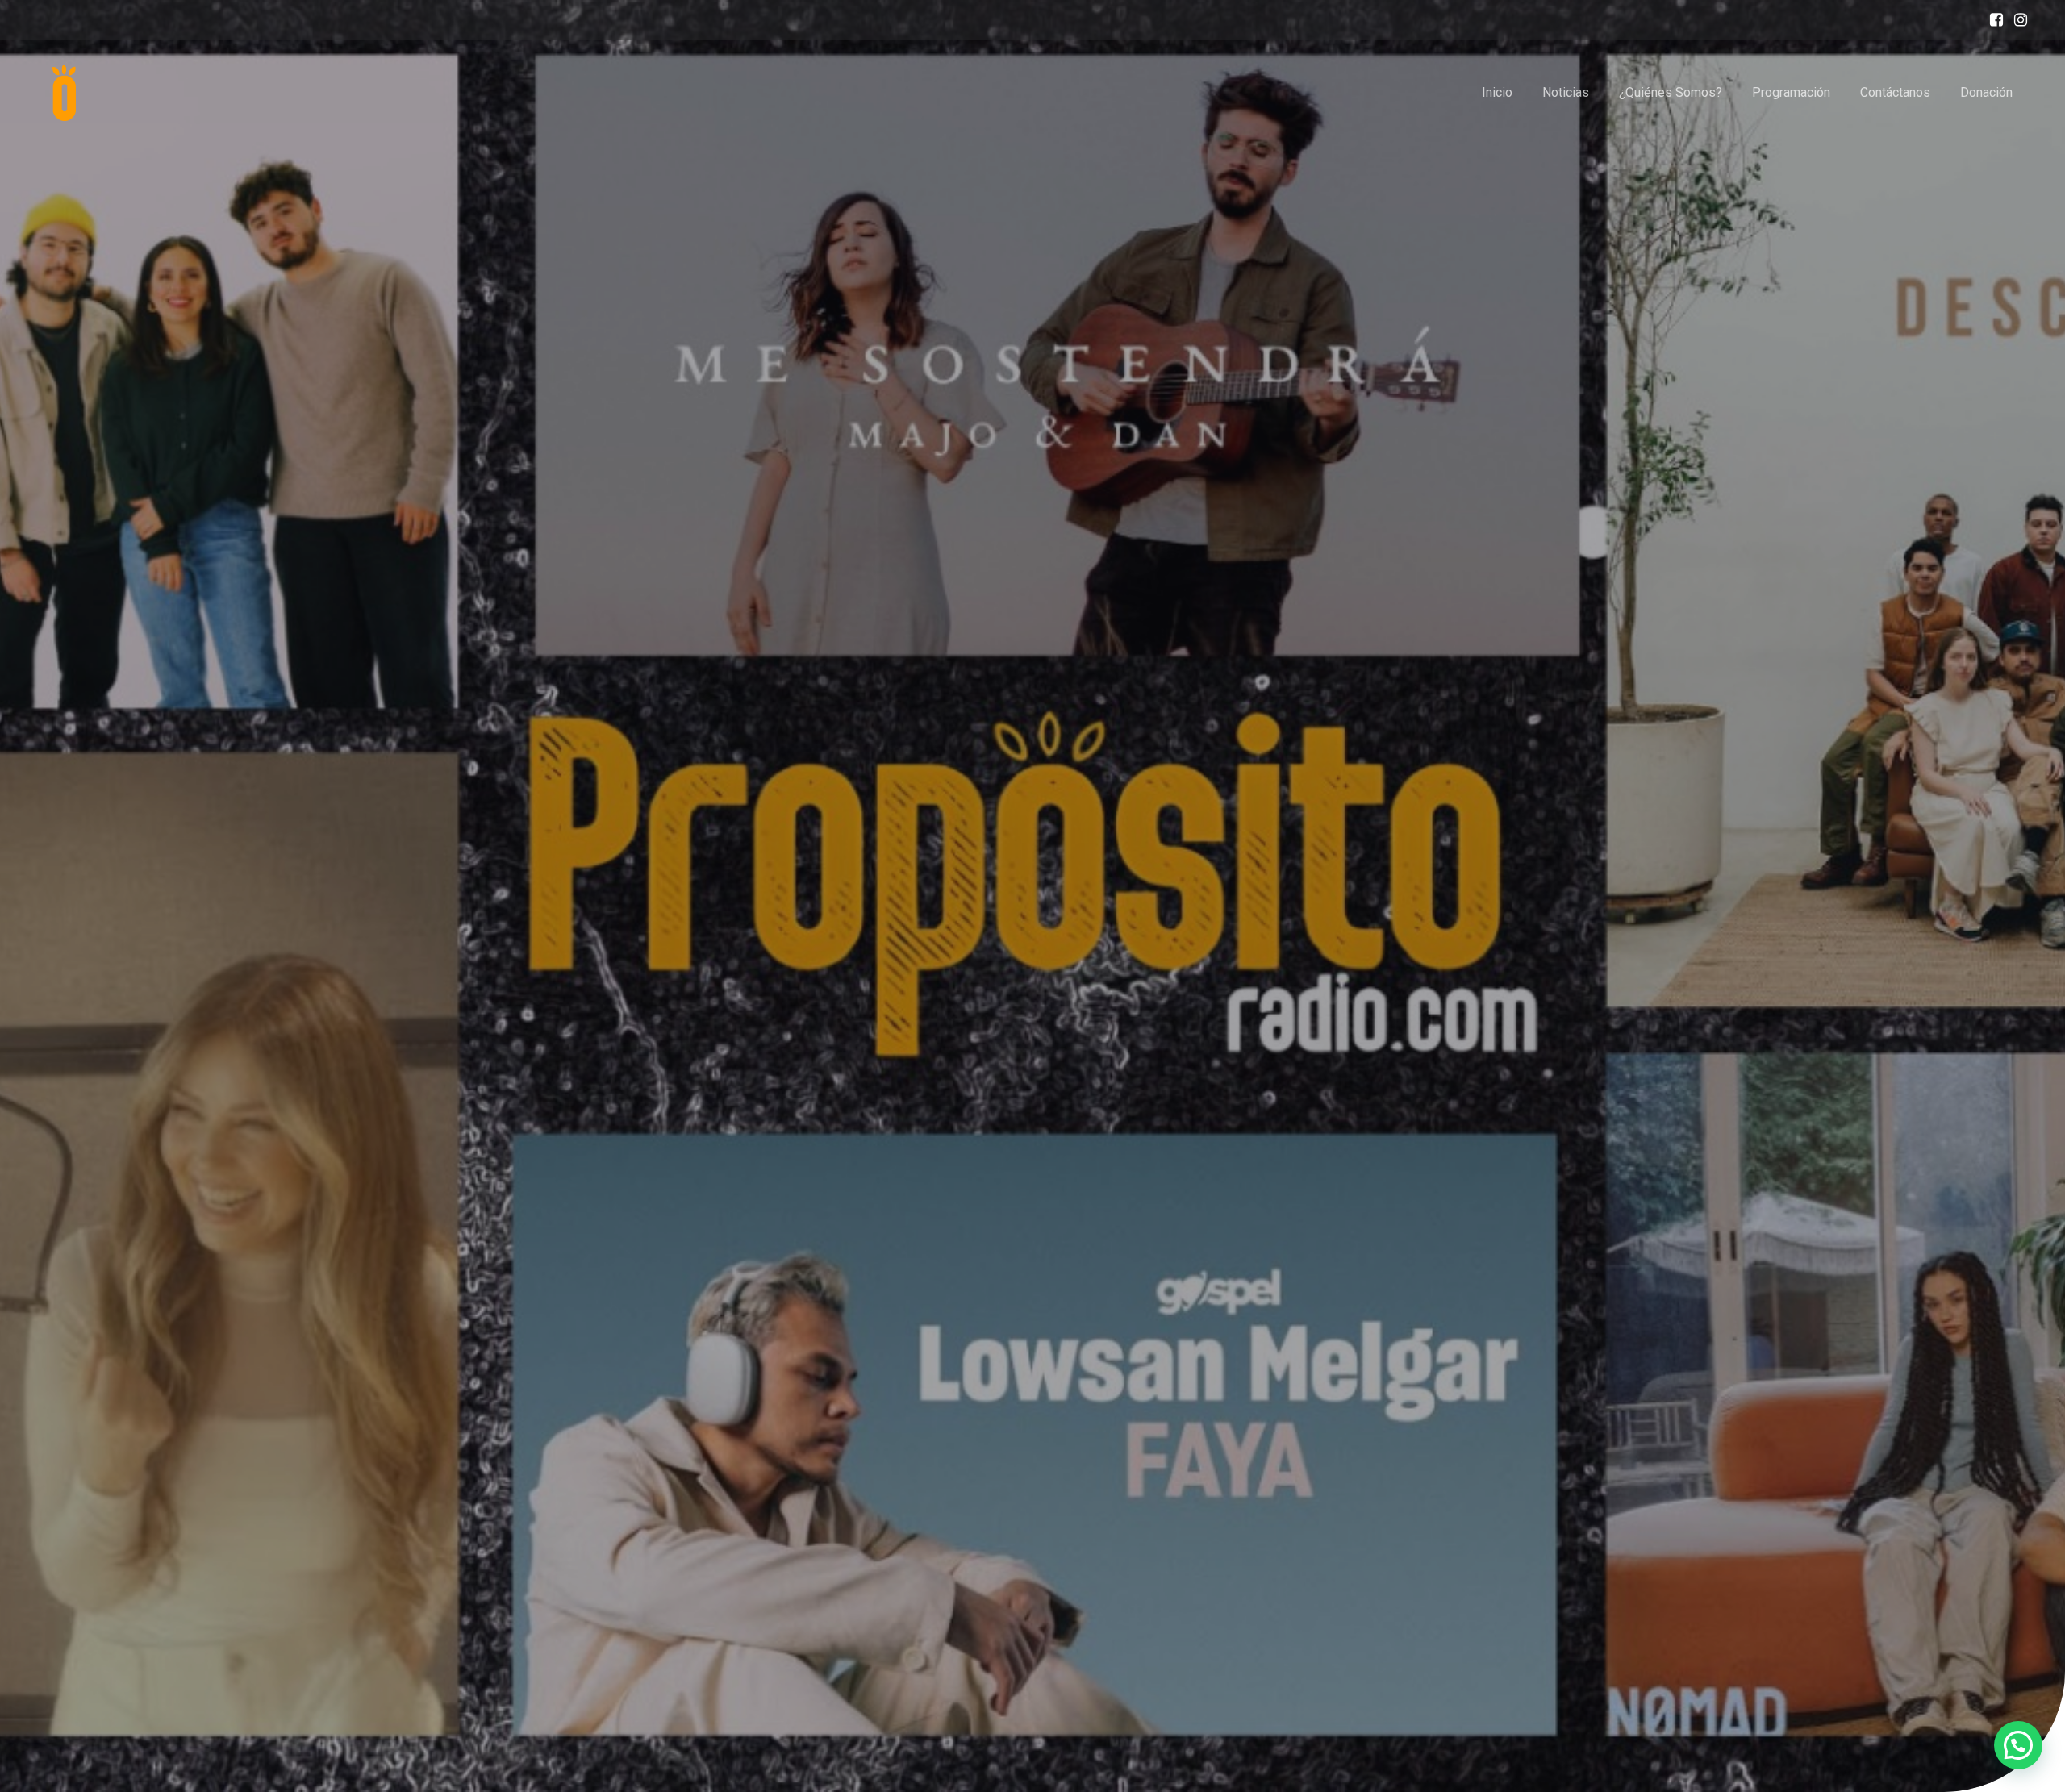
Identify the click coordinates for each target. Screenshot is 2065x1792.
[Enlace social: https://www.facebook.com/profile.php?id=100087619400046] (1992, 20)
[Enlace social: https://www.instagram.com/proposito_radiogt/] (2017, 20)
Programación (1791, 92)
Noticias (1566, 92)
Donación (1986, 92)
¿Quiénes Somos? (1671, 92)
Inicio (1497, 92)
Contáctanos (1895, 92)
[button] (2018, 1745)
